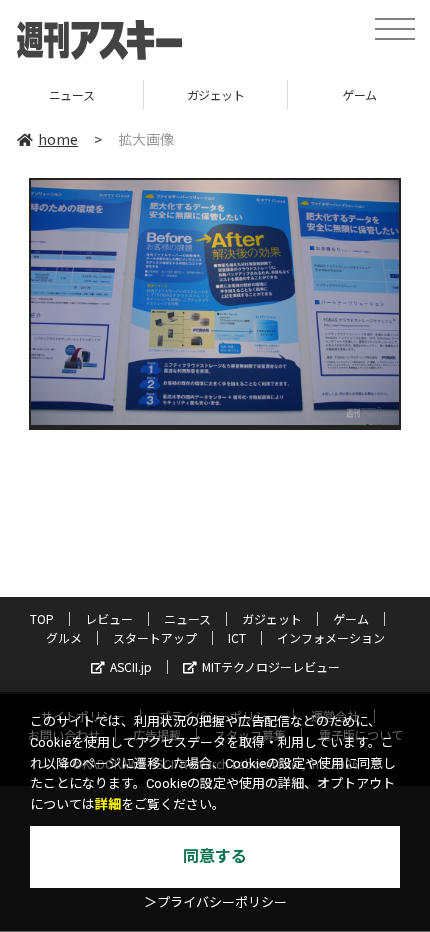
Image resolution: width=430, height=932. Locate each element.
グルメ (64, 637)
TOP (42, 618)
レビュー (109, 618)
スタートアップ (155, 637)
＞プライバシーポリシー (215, 902)
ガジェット (133, 94)
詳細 (108, 804)
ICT (237, 637)
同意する (215, 856)
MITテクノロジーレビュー (271, 666)
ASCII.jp (131, 666)
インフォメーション (331, 637)
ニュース (187, 618)
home (58, 139)
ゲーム (276, 94)
